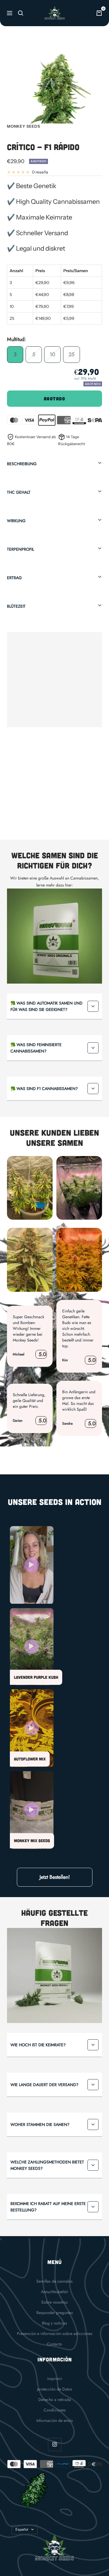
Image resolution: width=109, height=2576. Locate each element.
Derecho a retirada (55, 2400)
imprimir (55, 2379)
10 (52, 354)
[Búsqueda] (21, 13)
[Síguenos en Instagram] (54, 2444)
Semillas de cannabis (54, 2281)
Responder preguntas (55, 2313)
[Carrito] (99, 13)
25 (72, 354)
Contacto (54, 2344)
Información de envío (55, 2420)
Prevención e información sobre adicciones (55, 2334)
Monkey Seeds (24, 126)
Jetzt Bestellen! (55, 1877)
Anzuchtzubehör (55, 2292)
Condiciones (55, 2410)
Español (22, 2529)
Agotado (55, 399)
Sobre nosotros (54, 2302)
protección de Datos (54, 2389)
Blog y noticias (54, 2323)
